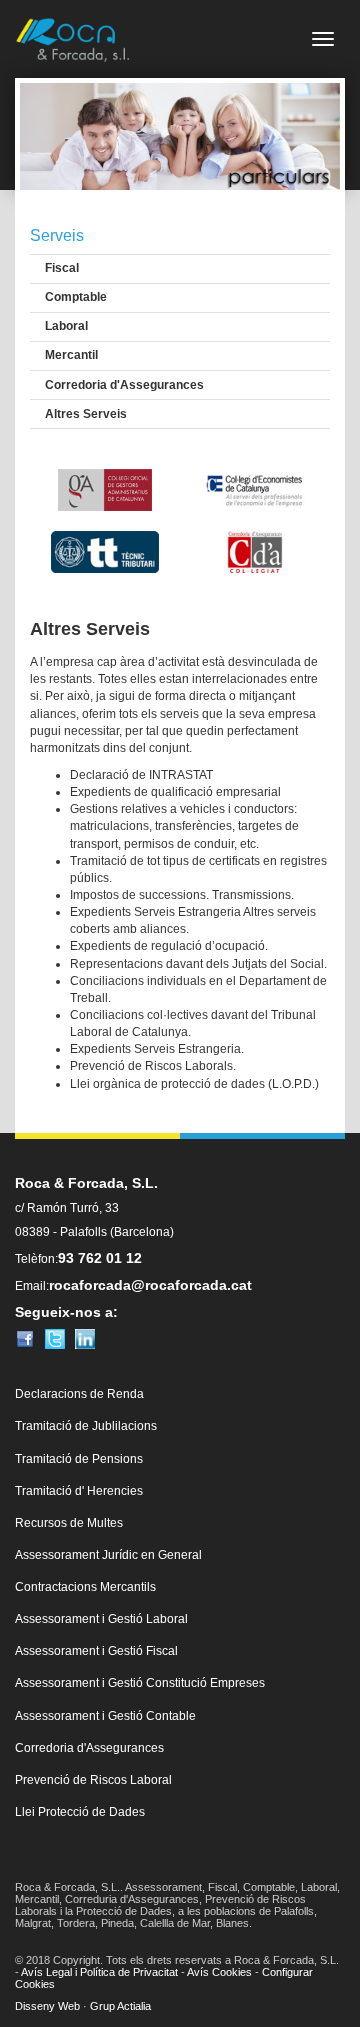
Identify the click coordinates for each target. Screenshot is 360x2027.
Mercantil (71, 355)
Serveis (57, 235)
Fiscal (62, 268)
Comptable (76, 297)
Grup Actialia (120, 2006)
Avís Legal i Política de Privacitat (99, 1972)
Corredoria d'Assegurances (124, 385)
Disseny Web (47, 2006)
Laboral (66, 326)
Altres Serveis (86, 414)
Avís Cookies (219, 1972)
